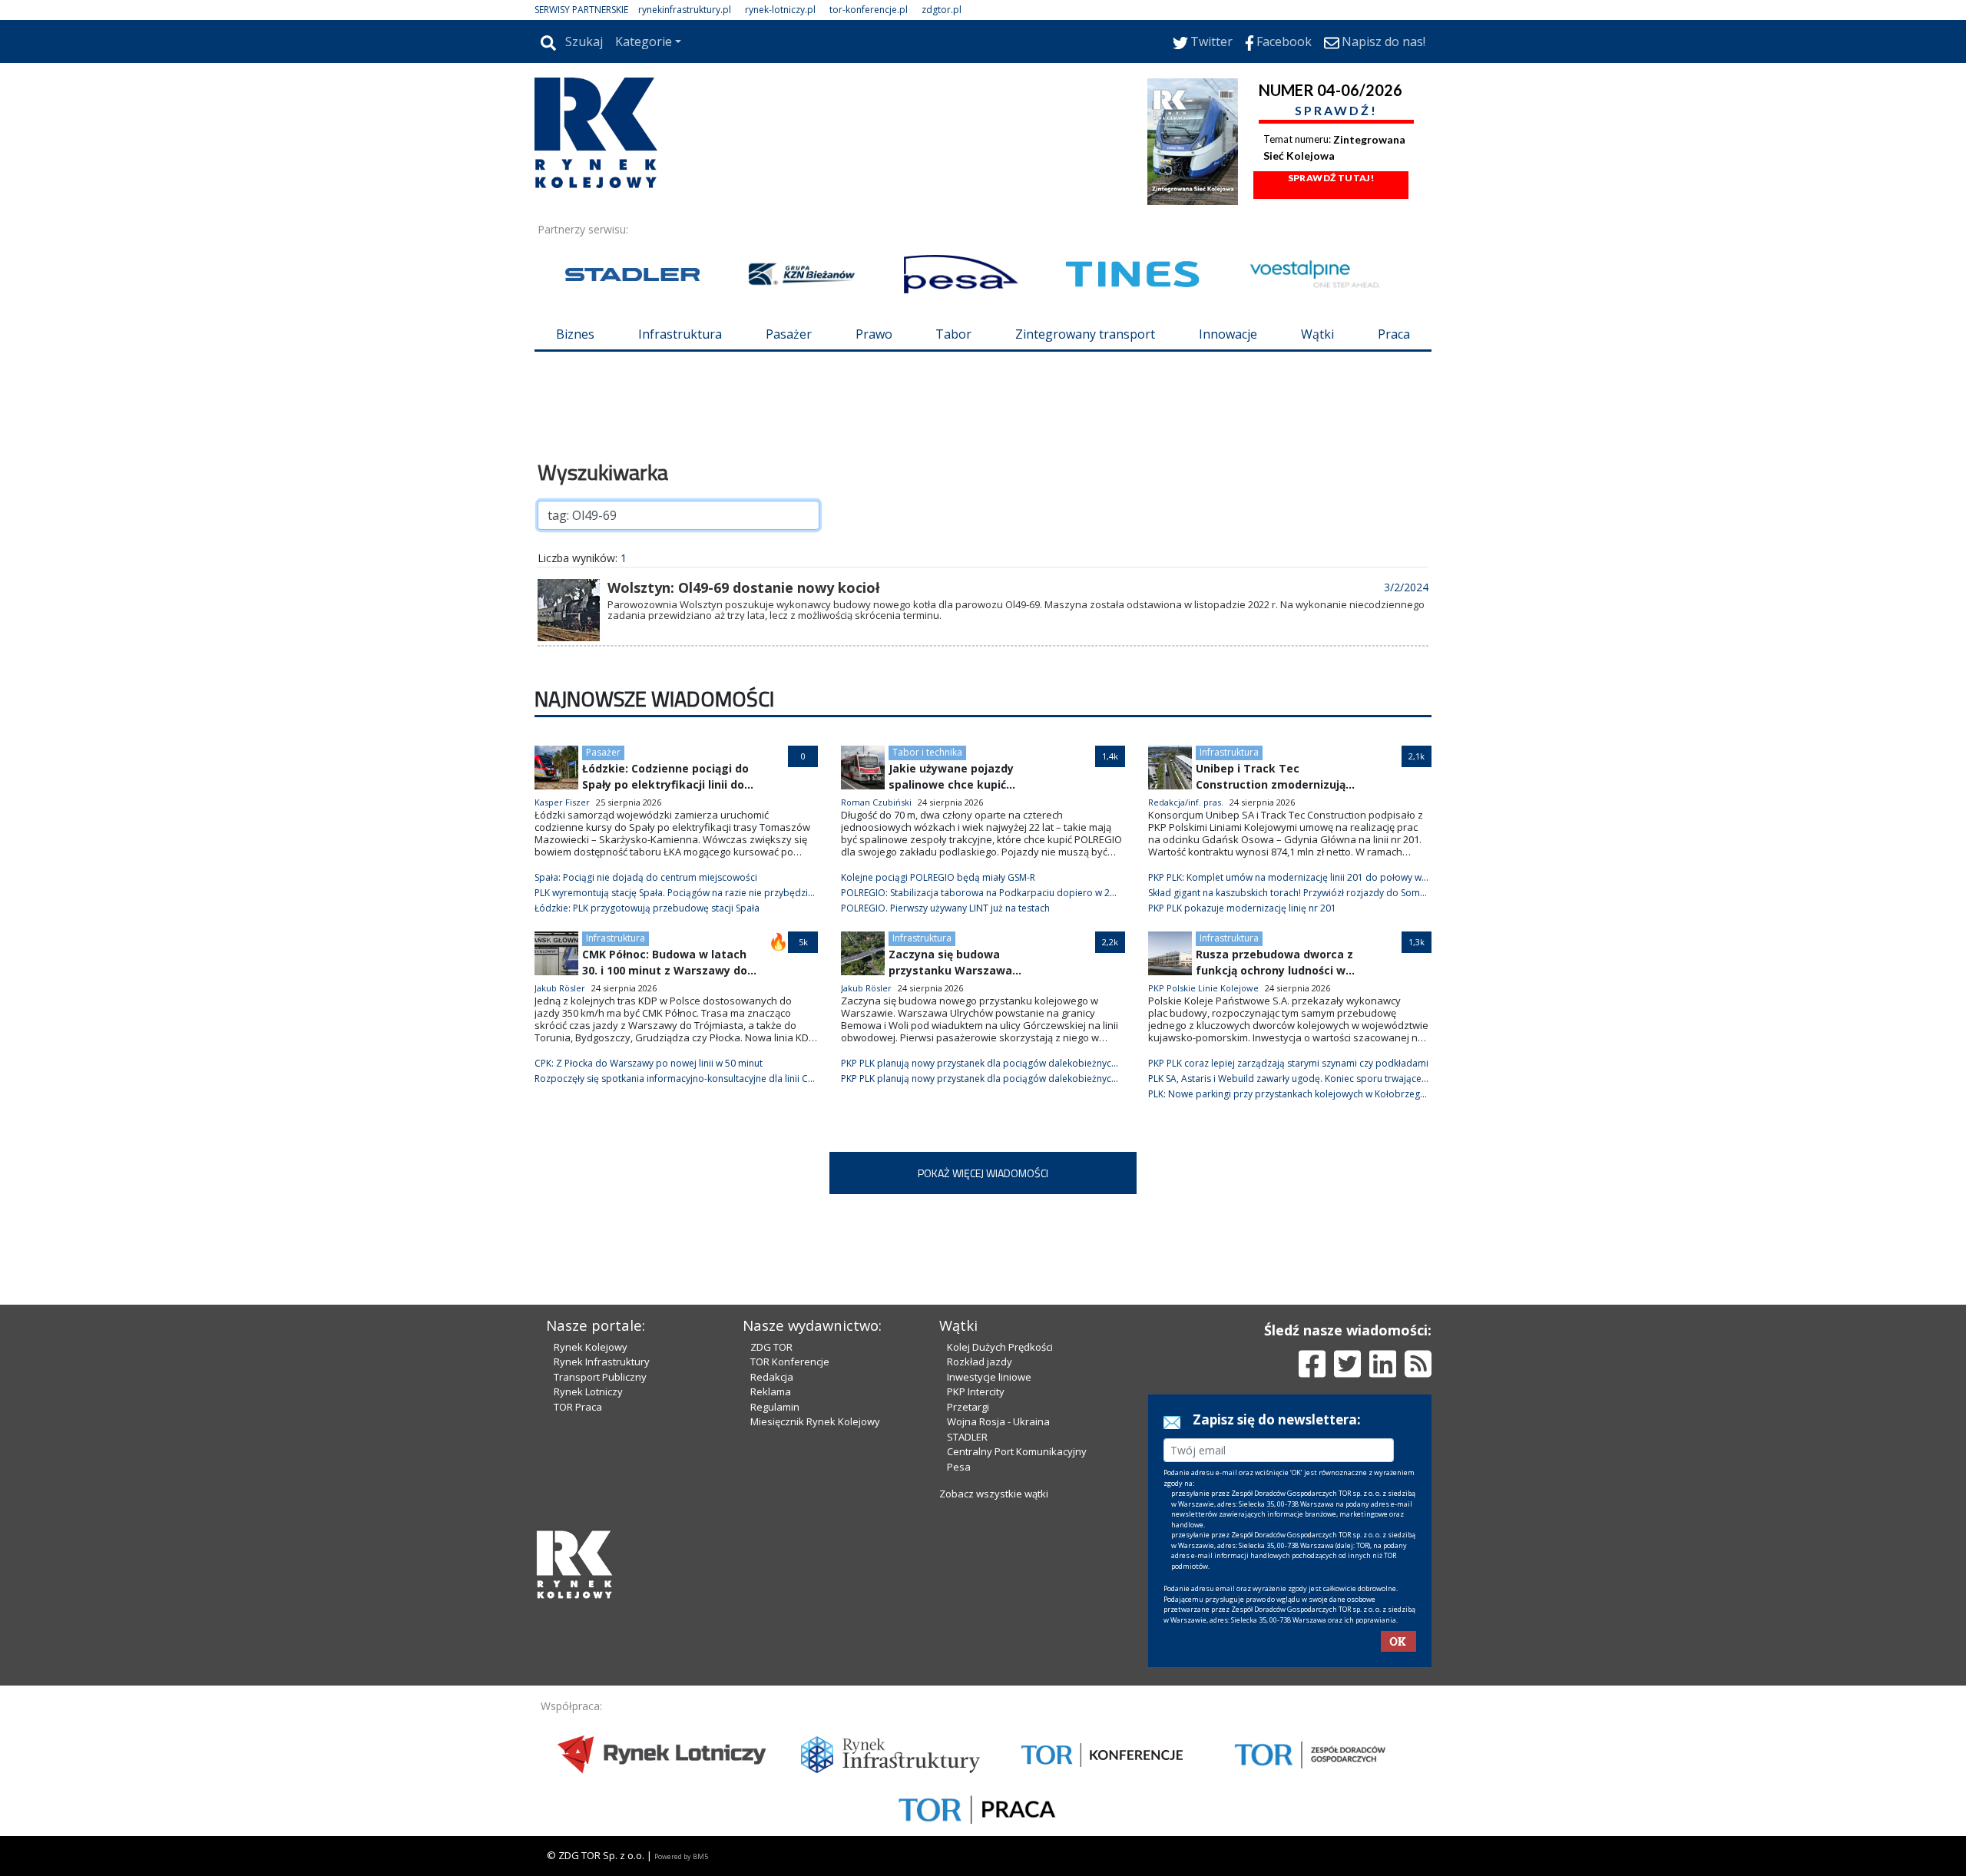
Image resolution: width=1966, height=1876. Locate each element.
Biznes (575, 334)
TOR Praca (578, 1407)
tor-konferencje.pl (869, 10)
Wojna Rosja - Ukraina (998, 1421)
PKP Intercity (976, 1391)
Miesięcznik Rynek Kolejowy (815, 1421)
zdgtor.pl (942, 10)
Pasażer (789, 334)
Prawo (874, 334)
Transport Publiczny (600, 1377)
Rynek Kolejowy (591, 1347)
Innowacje (1228, 334)
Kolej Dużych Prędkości (1000, 1347)
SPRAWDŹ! (1336, 110)
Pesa (959, 1467)
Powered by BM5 (681, 1856)
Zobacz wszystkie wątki (994, 1494)
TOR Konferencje (790, 1362)
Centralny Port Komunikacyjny (1017, 1451)
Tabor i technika (927, 752)
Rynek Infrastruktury (602, 1362)
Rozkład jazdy (980, 1362)
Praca (1394, 334)
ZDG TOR (771, 1347)
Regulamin (775, 1407)
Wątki (1317, 334)
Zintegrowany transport (1085, 334)
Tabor (953, 334)
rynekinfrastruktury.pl (685, 10)
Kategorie (644, 41)
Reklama (771, 1391)
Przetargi (968, 1407)
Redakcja (772, 1377)
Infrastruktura (680, 334)
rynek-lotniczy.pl (780, 10)
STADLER (967, 1437)
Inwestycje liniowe (989, 1377)
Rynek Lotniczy (588, 1391)
